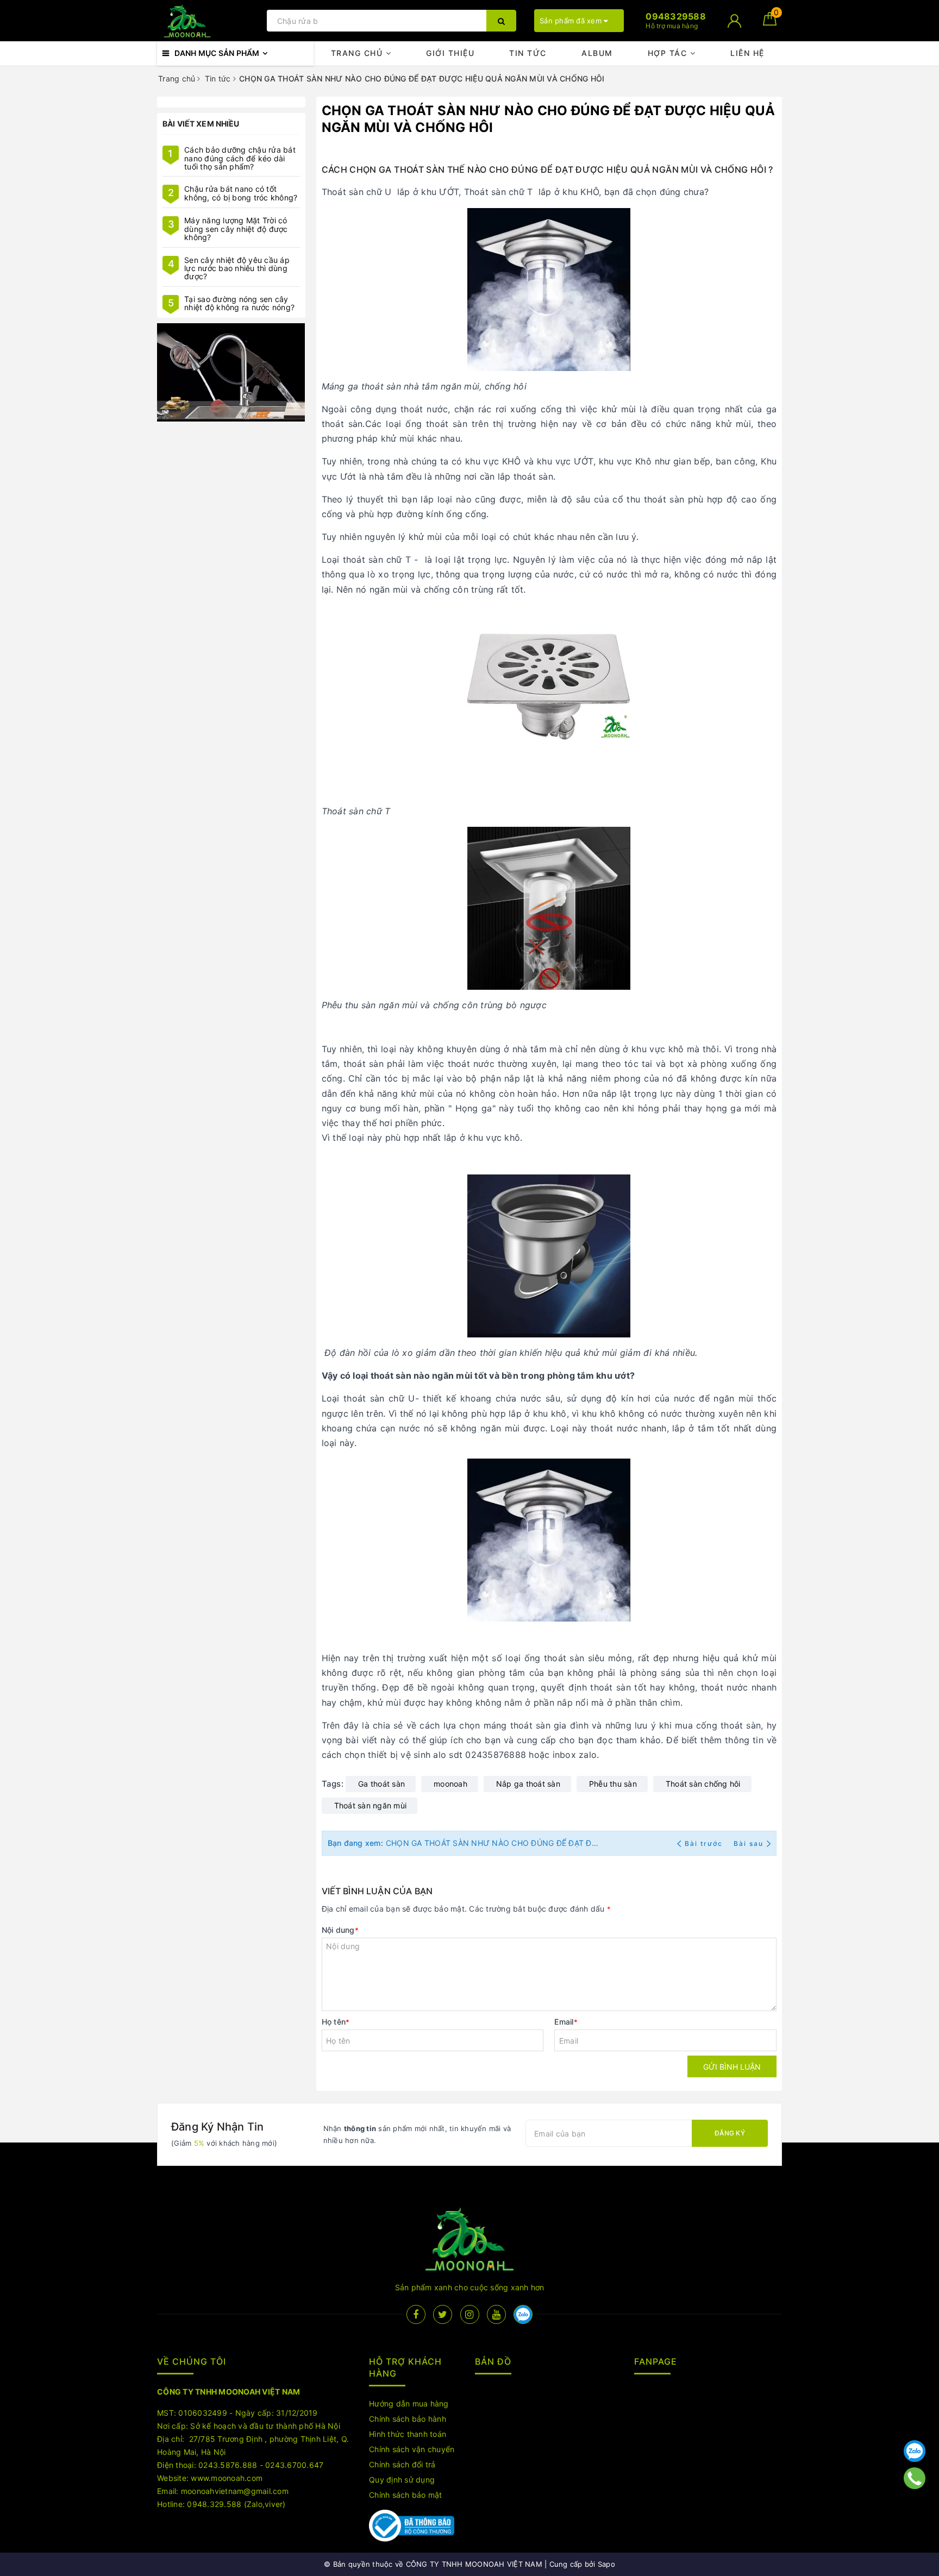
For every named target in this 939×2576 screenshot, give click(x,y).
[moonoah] (231, 373)
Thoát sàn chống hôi (703, 1784)
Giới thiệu (450, 53)
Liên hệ (747, 53)
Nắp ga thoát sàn (528, 1784)
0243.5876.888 (228, 2465)
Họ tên (336, 2022)
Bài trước (705, 1843)
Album (597, 53)
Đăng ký (730, 2133)
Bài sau (749, 1843)
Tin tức (528, 53)
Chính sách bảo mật (406, 2495)
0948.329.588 (214, 2504)
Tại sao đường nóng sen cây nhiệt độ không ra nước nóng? (239, 303)
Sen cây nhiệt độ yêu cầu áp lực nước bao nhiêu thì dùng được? (237, 268)
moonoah (450, 1784)
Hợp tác (669, 53)
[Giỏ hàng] (770, 23)
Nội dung (340, 1930)
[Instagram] (470, 2314)
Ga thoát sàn (381, 1784)
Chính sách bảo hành (408, 2419)
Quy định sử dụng (402, 2480)
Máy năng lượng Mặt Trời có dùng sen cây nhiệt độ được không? (236, 229)
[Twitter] (443, 2314)
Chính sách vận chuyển (412, 2449)
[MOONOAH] (209, 21)
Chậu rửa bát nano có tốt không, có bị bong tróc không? (241, 193)
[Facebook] (416, 2314)
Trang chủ (358, 53)
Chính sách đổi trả (402, 2464)
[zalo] (523, 2314)
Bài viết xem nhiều (201, 124)
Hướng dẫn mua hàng (409, 2404)
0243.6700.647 (294, 2465)
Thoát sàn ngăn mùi (371, 1805)
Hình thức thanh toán (408, 2434)
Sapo (606, 2564)
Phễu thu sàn (613, 1784)
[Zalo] (915, 2451)
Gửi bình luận (732, 2067)
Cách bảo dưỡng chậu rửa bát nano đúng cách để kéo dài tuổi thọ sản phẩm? (240, 158)
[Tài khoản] (734, 21)
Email (566, 2022)
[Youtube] (496, 2314)
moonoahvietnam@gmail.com (235, 2491)
